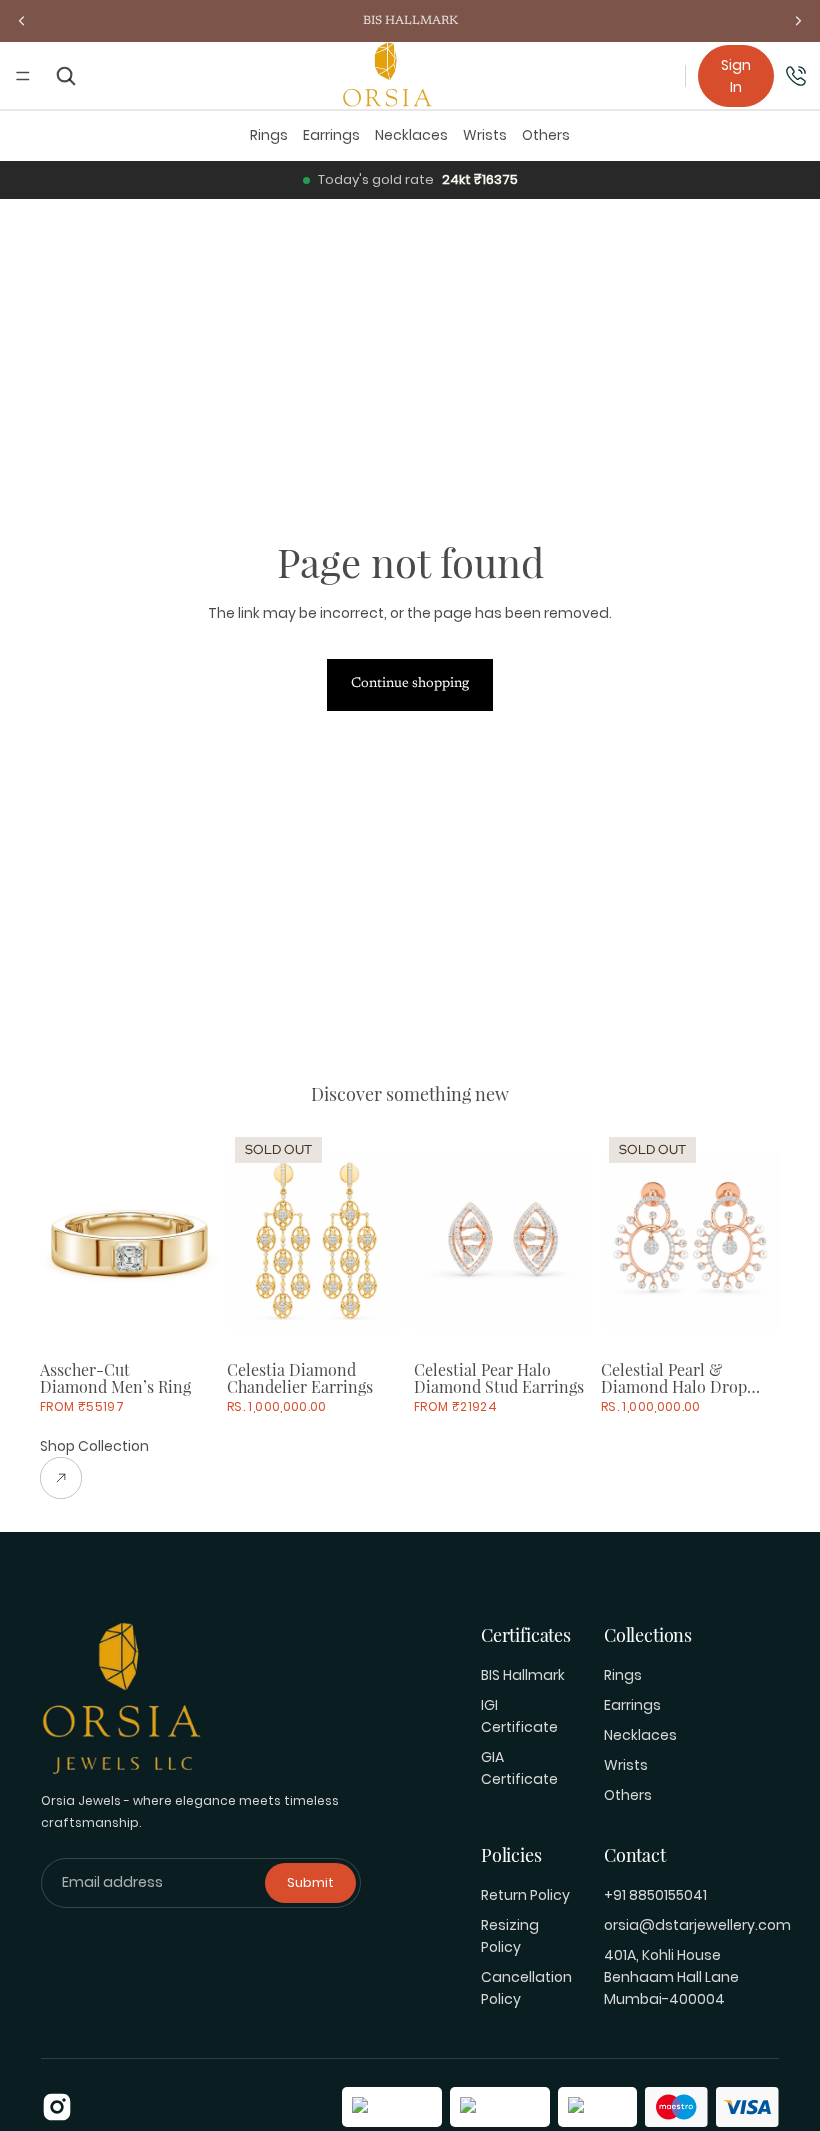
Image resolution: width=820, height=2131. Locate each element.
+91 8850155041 (655, 1895)
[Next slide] (197, 1241)
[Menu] (23, 76)
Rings (269, 135)
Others (546, 135)
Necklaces (411, 135)
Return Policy (525, 1895)
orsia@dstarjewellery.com (697, 1925)
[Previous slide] (62, 1241)
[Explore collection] (94, 1478)
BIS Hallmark (523, 1675)
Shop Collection (94, 1446)
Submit (310, 1882)
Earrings (331, 135)
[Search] (66, 75)
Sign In (736, 76)
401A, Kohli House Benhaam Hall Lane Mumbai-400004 (671, 1977)
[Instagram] (57, 2107)
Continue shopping (410, 684)
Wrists (485, 135)
